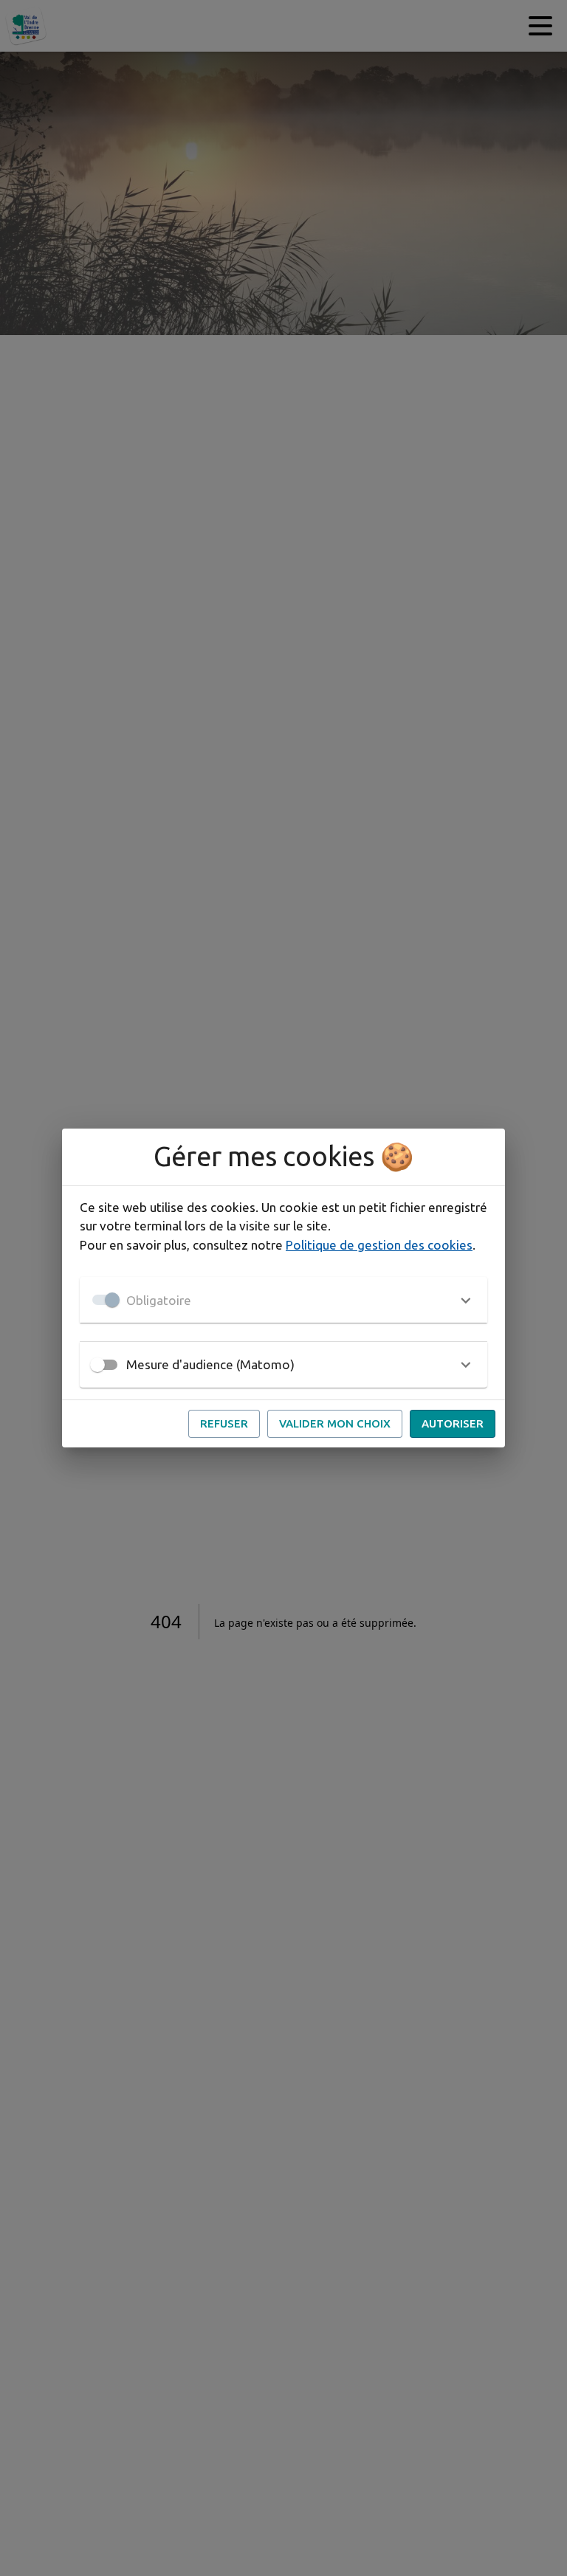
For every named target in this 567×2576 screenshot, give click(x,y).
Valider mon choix (335, 1423)
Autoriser (453, 1423)
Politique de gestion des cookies (379, 1245)
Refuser (224, 1423)
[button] (283, 1300)
